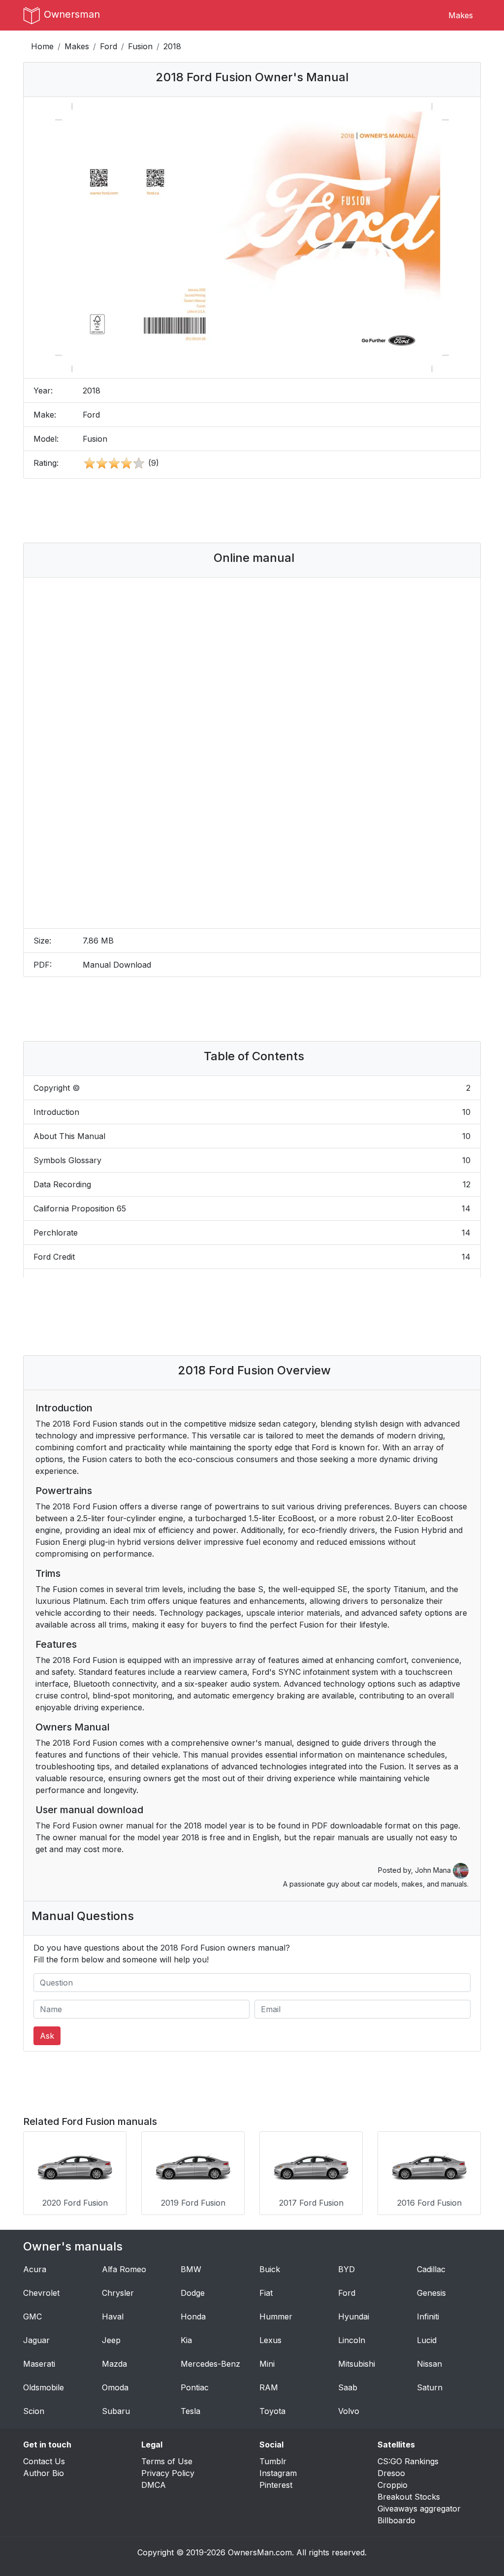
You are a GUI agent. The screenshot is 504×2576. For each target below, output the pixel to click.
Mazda (114, 2364)
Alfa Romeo (124, 2269)
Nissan (429, 2364)
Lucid (427, 2340)
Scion (34, 2411)
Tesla (190, 2411)
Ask (47, 2036)
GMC (32, 2316)
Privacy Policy (168, 2473)
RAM (269, 2387)
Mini (267, 2364)
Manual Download (117, 965)
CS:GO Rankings (408, 2461)
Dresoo (391, 2473)
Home (42, 46)
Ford (109, 46)
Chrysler (118, 2293)
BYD (346, 2269)
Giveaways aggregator (419, 2509)
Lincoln (352, 2340)
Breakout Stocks (409, 2497)
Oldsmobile (44, 2387)
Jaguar (36, 2340)
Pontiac (195, 2387)
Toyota (272, 2411)
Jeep (111, 2340)
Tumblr (273, 2461)
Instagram (278, 2473)
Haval (113, 2316)
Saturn (430, 2387)
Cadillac (431, 2269)
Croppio (393, 2485)
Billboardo (396, 2520)
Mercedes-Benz (210, 2364)
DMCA (154, 2485)
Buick (270, 2269)
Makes (461, 15)
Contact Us (44, 2461)
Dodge (193, 2293)
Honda (193, 2316)
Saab (348, 2387)
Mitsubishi (357, 2364)
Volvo (349, 2411)
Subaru (116, 2411)
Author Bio (44, 2473)
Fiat (266, 2293)
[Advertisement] (252, 511)
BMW (191, 2269)
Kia (186, 2340)
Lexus (270, 2340)
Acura (35, 2269)
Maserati (39, 2364)
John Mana (434, 1870)
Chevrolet (41, 2293)
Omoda (115, 2387)
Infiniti (428, 2316)
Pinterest (276, 2485)
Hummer (276, 2316)
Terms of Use (167, 2461)
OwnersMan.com (260, 2552)
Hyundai (354, 2316)
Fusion (140, 46)
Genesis (431, 2293)
